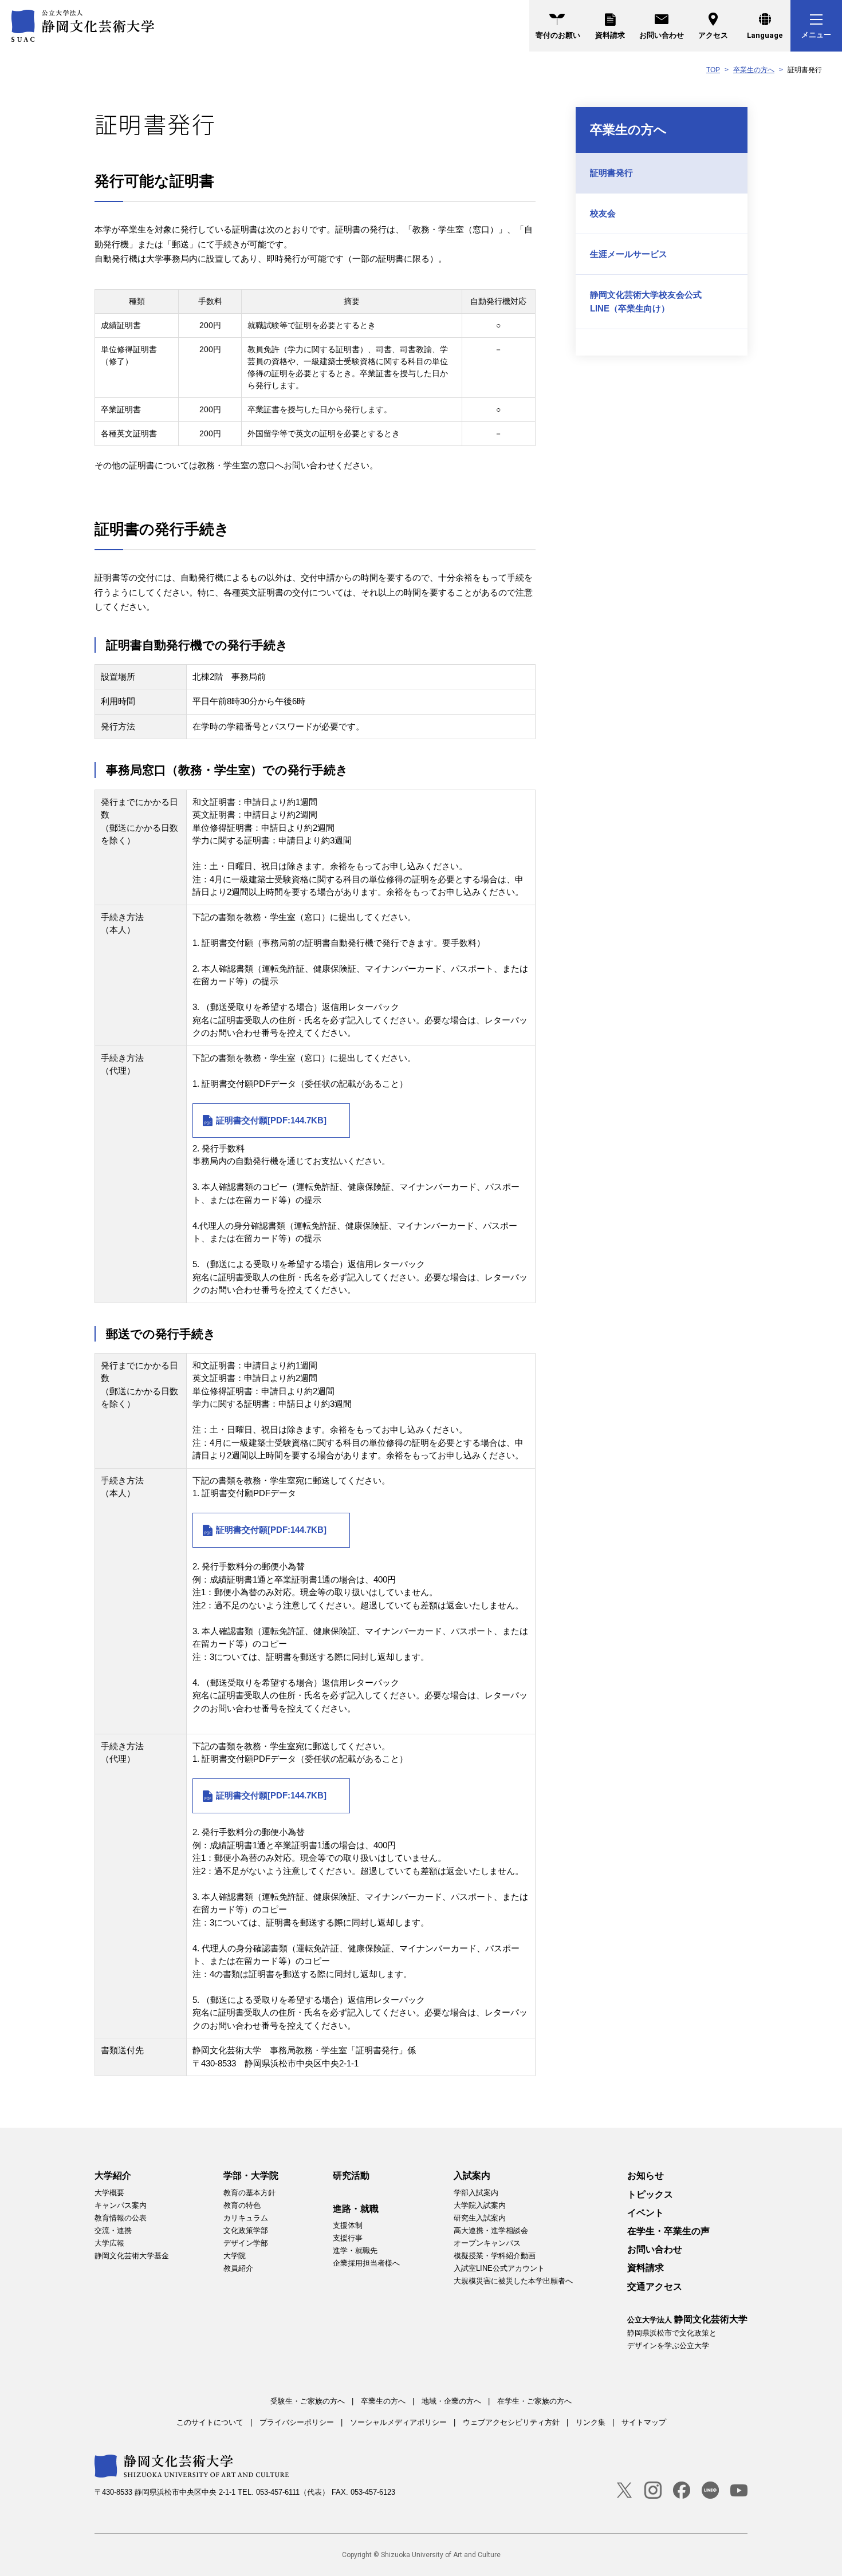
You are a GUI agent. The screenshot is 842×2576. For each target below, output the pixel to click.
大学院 (235, 2256)
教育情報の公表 (121, 2218)
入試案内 (472, 2175)
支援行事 (348, 2238)
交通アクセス (655, 2287)
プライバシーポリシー (297, 2422)
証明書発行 (611, 173)
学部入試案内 (476, 2193)
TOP (713, 70)
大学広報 (109, 2243)
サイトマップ (644, 2422)
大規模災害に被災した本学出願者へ (513, 2281)
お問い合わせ (662, 35)
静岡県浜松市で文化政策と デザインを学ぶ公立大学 (687, 2332)
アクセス (713, 35)
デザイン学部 (246, 2243)
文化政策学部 (246, 2230)
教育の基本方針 (249, 2193)
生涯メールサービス (629, 254)
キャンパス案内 (121, 2205)
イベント (646, 2213)
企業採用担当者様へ (366, 2263)
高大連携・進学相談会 (491, 2230)
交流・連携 (113, 2230)
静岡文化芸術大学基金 (132, 2256)
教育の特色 (242, 2205)
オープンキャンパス (487, 2243)
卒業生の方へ (754, 70)
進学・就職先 (355, 2250)
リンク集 (591, 2422)
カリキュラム (246, 2218)
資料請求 (610, 35)
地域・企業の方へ (451, 2401)
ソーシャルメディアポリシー (398, 2422)
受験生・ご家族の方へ (308, 2401)
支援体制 (348, 2225)
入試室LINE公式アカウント (499, 2268)
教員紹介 (238, 2268)
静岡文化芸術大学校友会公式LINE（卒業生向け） (646, 301)
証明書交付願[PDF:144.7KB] (271, 1120)
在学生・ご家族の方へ (534, 2401)
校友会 (603, 213)
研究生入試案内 (480, 2218)
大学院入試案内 (480, 2205)
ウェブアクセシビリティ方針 (511, 2422)
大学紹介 (113, 2175)
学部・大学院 (251, 2175)
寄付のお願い (558, 35)
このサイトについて (210, 2422)
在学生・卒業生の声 (668, 2231)
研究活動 (351, 2175)
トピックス (650, 2194)
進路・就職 (356, 2209)
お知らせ (646, 2175)
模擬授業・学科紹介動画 (495, 2256)
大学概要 (109, 2193)
